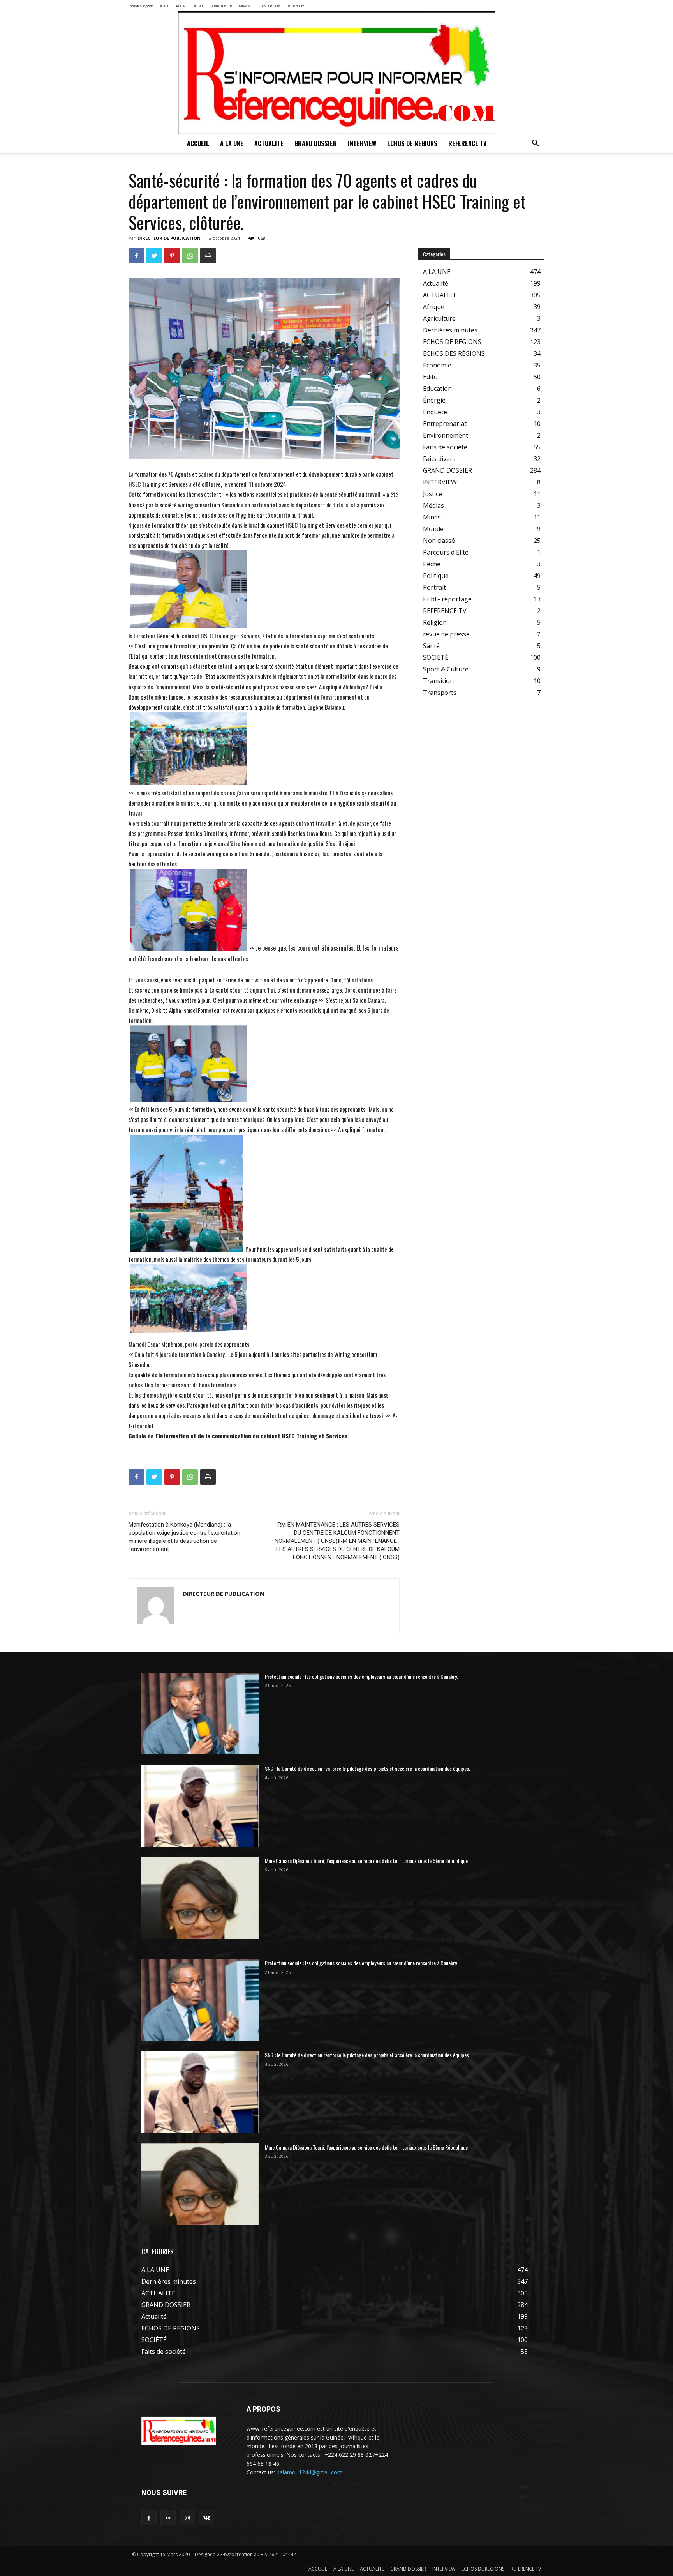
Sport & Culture (446, 669)
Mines (432, 517)
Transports (440, 693)
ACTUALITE (199, 6)
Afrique (434, 307)
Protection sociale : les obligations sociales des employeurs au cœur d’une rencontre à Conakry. (361, 1676)
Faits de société (445, 447)
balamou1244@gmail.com (309, 2472)
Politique (436, 576)
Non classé (439, 541)
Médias (433, 505)
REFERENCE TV (296, 6)
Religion (435, 622)
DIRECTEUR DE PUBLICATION (169, 238)
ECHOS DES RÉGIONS (454, 353)
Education (437, 389)
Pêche (432, 564)
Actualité (436, 283)
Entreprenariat (445, 424)
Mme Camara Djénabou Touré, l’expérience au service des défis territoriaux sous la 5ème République (366, 1861)
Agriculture (439, 318)
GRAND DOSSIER (222, 6)
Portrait (434, 587)
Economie (437, 365)
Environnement (446, 435)
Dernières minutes (450, 330)
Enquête (435, 412)
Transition (438, 681)
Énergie (434, 400)
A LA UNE (181, 6)
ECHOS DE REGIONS (269, 6)
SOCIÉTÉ (436, 657)
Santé (431, 646)
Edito (430, 377)
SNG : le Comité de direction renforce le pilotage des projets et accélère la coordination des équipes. (367, 1768)
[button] (535, 144)
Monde (433, 529)
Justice (433, 494)
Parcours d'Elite (446, 552)
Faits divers (439, 459)
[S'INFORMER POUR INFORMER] (336, 73)
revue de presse (446, 634)
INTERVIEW (245, 6)
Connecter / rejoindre (141, 6)
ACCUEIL (164, 6)
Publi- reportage (447, 599)
